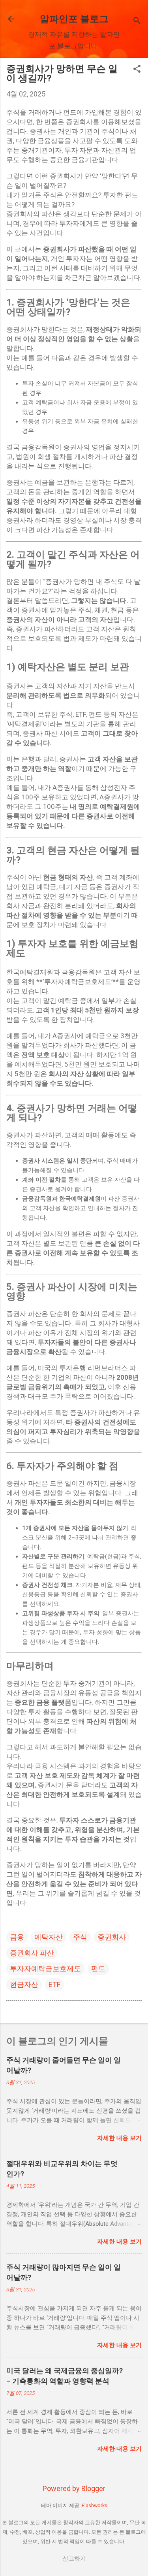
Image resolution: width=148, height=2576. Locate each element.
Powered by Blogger (74, 2488)
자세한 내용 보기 (119, 2138)
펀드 (98, 1969)
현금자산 (24, 1984)
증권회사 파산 (32, 1953)
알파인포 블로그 (74, 19)
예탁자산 (49, 1937)
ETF (54, 1984)
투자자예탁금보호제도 (45, 1969)
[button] (137, 70)
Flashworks (95, 2505)
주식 (80, 1937)
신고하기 (74, 2559)
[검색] (137, 22)
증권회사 (112, 1937)
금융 (17, 1937)
